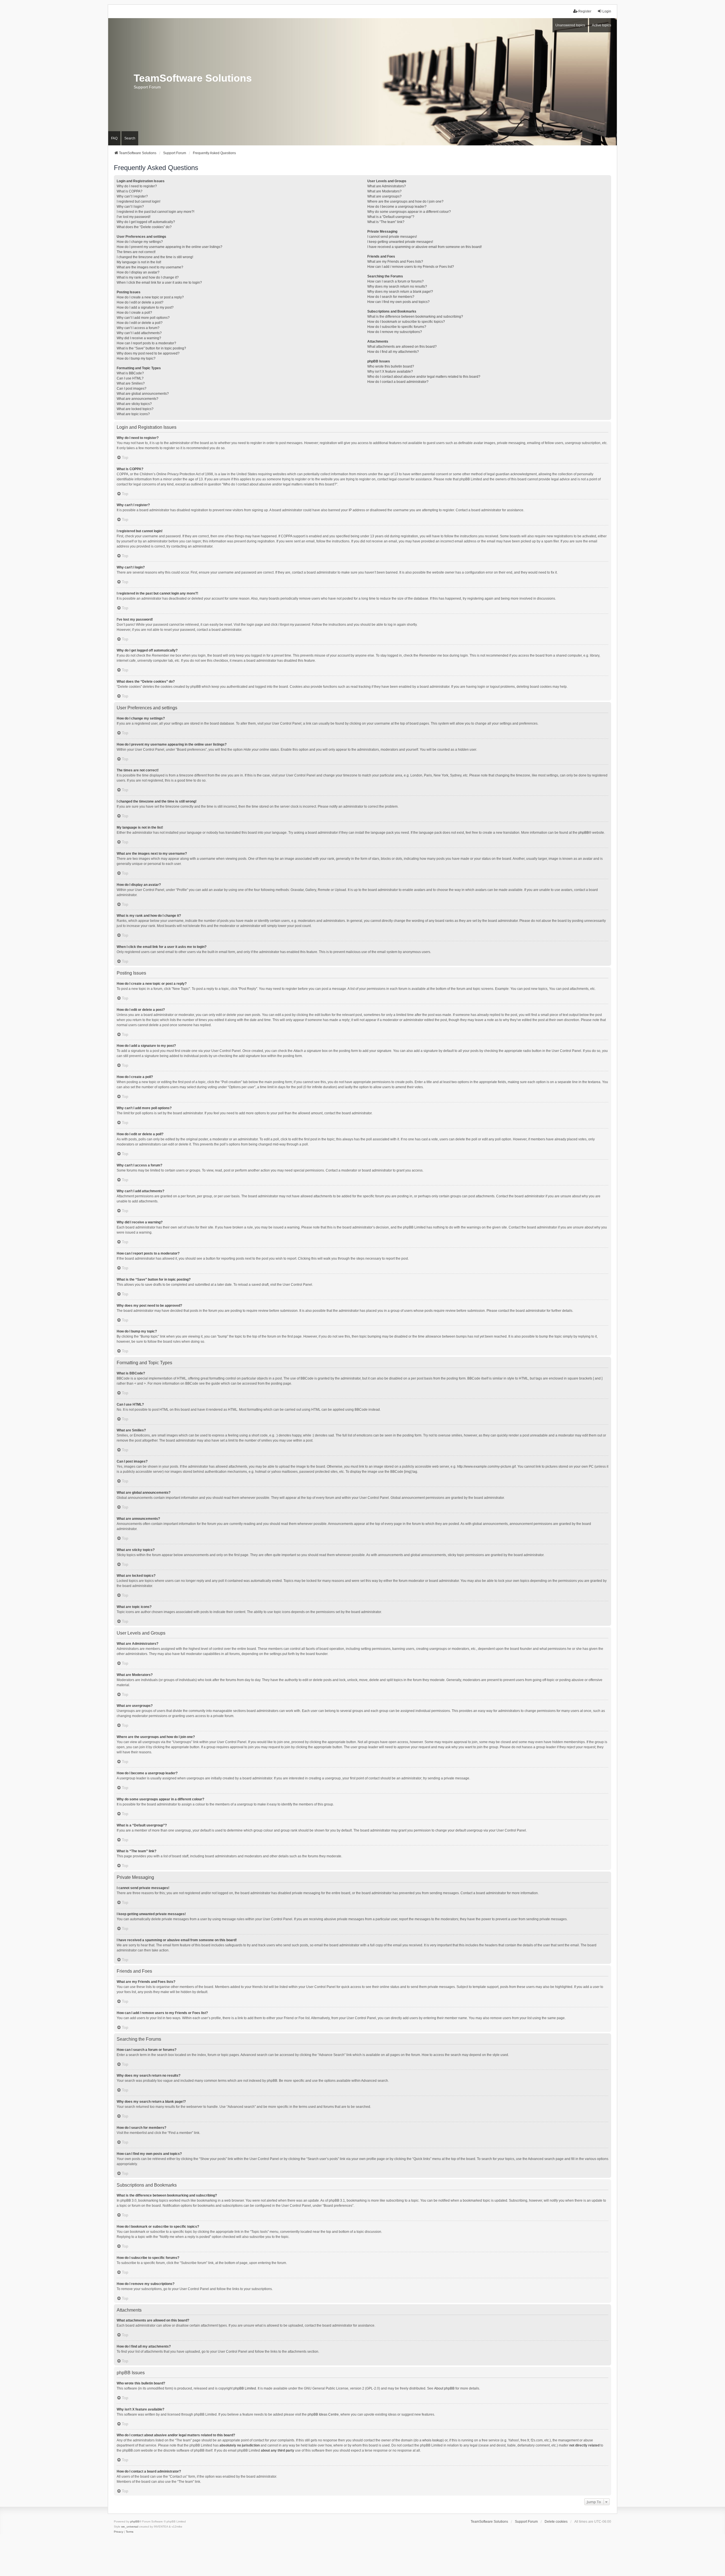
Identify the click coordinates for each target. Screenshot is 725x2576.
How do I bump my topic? (136, 358)
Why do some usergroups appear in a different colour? (409, 212)
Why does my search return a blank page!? (400, 292)
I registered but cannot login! (138, 201)
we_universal (130, 2527)
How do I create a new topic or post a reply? (150, 297)
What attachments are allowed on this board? (402, 347)
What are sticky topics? (134, 404)
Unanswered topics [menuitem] (570, 25)
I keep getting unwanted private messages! (400, 242)
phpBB (584, 833)
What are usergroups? (384, 196)
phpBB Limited (245, 2388)
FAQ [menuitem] (114, 138)
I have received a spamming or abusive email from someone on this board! (425, 247)
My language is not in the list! (139, 262)
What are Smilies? (131, 383)
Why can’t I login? (130, 207)
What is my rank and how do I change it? (148, 277)
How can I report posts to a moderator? (146, 343)
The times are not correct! (136, 252)
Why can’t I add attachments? (139, 333)
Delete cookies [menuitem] (556, 2522)
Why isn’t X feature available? (390, 372)
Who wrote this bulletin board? (391, 366)
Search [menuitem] (130, 138)
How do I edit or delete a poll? (140, 323)
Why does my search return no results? (397, 287)
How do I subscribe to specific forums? (397, 327)
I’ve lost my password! (134, 217)
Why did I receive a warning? (139, 338)
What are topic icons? (133, 414)
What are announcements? (137, 399)
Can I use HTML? (130, 378)
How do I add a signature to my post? (145, 307)
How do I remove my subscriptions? (395, 332)
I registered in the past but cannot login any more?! (155, 212)
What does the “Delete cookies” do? (144, 227)
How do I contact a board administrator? (398, 382)
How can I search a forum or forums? (395, 281)
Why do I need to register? (137, 186)
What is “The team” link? (386, 222)
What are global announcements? (143, 394)
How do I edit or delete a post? (140, 302)
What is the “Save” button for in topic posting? (151, 348)
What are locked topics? (135, 409)
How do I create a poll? (134, 313)
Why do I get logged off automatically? (146, 222)
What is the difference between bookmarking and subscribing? (415, 317)
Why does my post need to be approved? (148, 353)
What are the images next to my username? (150, 267)
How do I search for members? (391, 297)
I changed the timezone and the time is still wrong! (155, 257)
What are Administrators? (387, 186)
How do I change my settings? (140, 242)
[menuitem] (119, 2532)
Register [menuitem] (585, 11)
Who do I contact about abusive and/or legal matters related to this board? (424, 377)
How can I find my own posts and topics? (398, 302)
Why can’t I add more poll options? (143, 318)
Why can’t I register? (132, 196)
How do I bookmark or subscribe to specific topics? (406, 322)
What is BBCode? (130, 373)
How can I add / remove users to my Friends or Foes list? (411, 267)
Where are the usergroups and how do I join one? (405, 201)
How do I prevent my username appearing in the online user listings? (169, 247)
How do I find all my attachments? (393, 352)
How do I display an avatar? (138, 272)
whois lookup (432, 2440)
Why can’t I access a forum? (138, 328)
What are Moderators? (384, 191)
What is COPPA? (130, 191)
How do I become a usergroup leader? (397, 207)
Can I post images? (132, 389)
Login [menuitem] (607, 11)
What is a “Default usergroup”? (391, 217)
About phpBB (444, 2388)
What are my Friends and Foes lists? (395, 262)
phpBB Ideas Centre (323, 2414)
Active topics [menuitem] (602, 25)
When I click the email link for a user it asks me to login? (159, 283)
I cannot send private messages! (392, 237)
